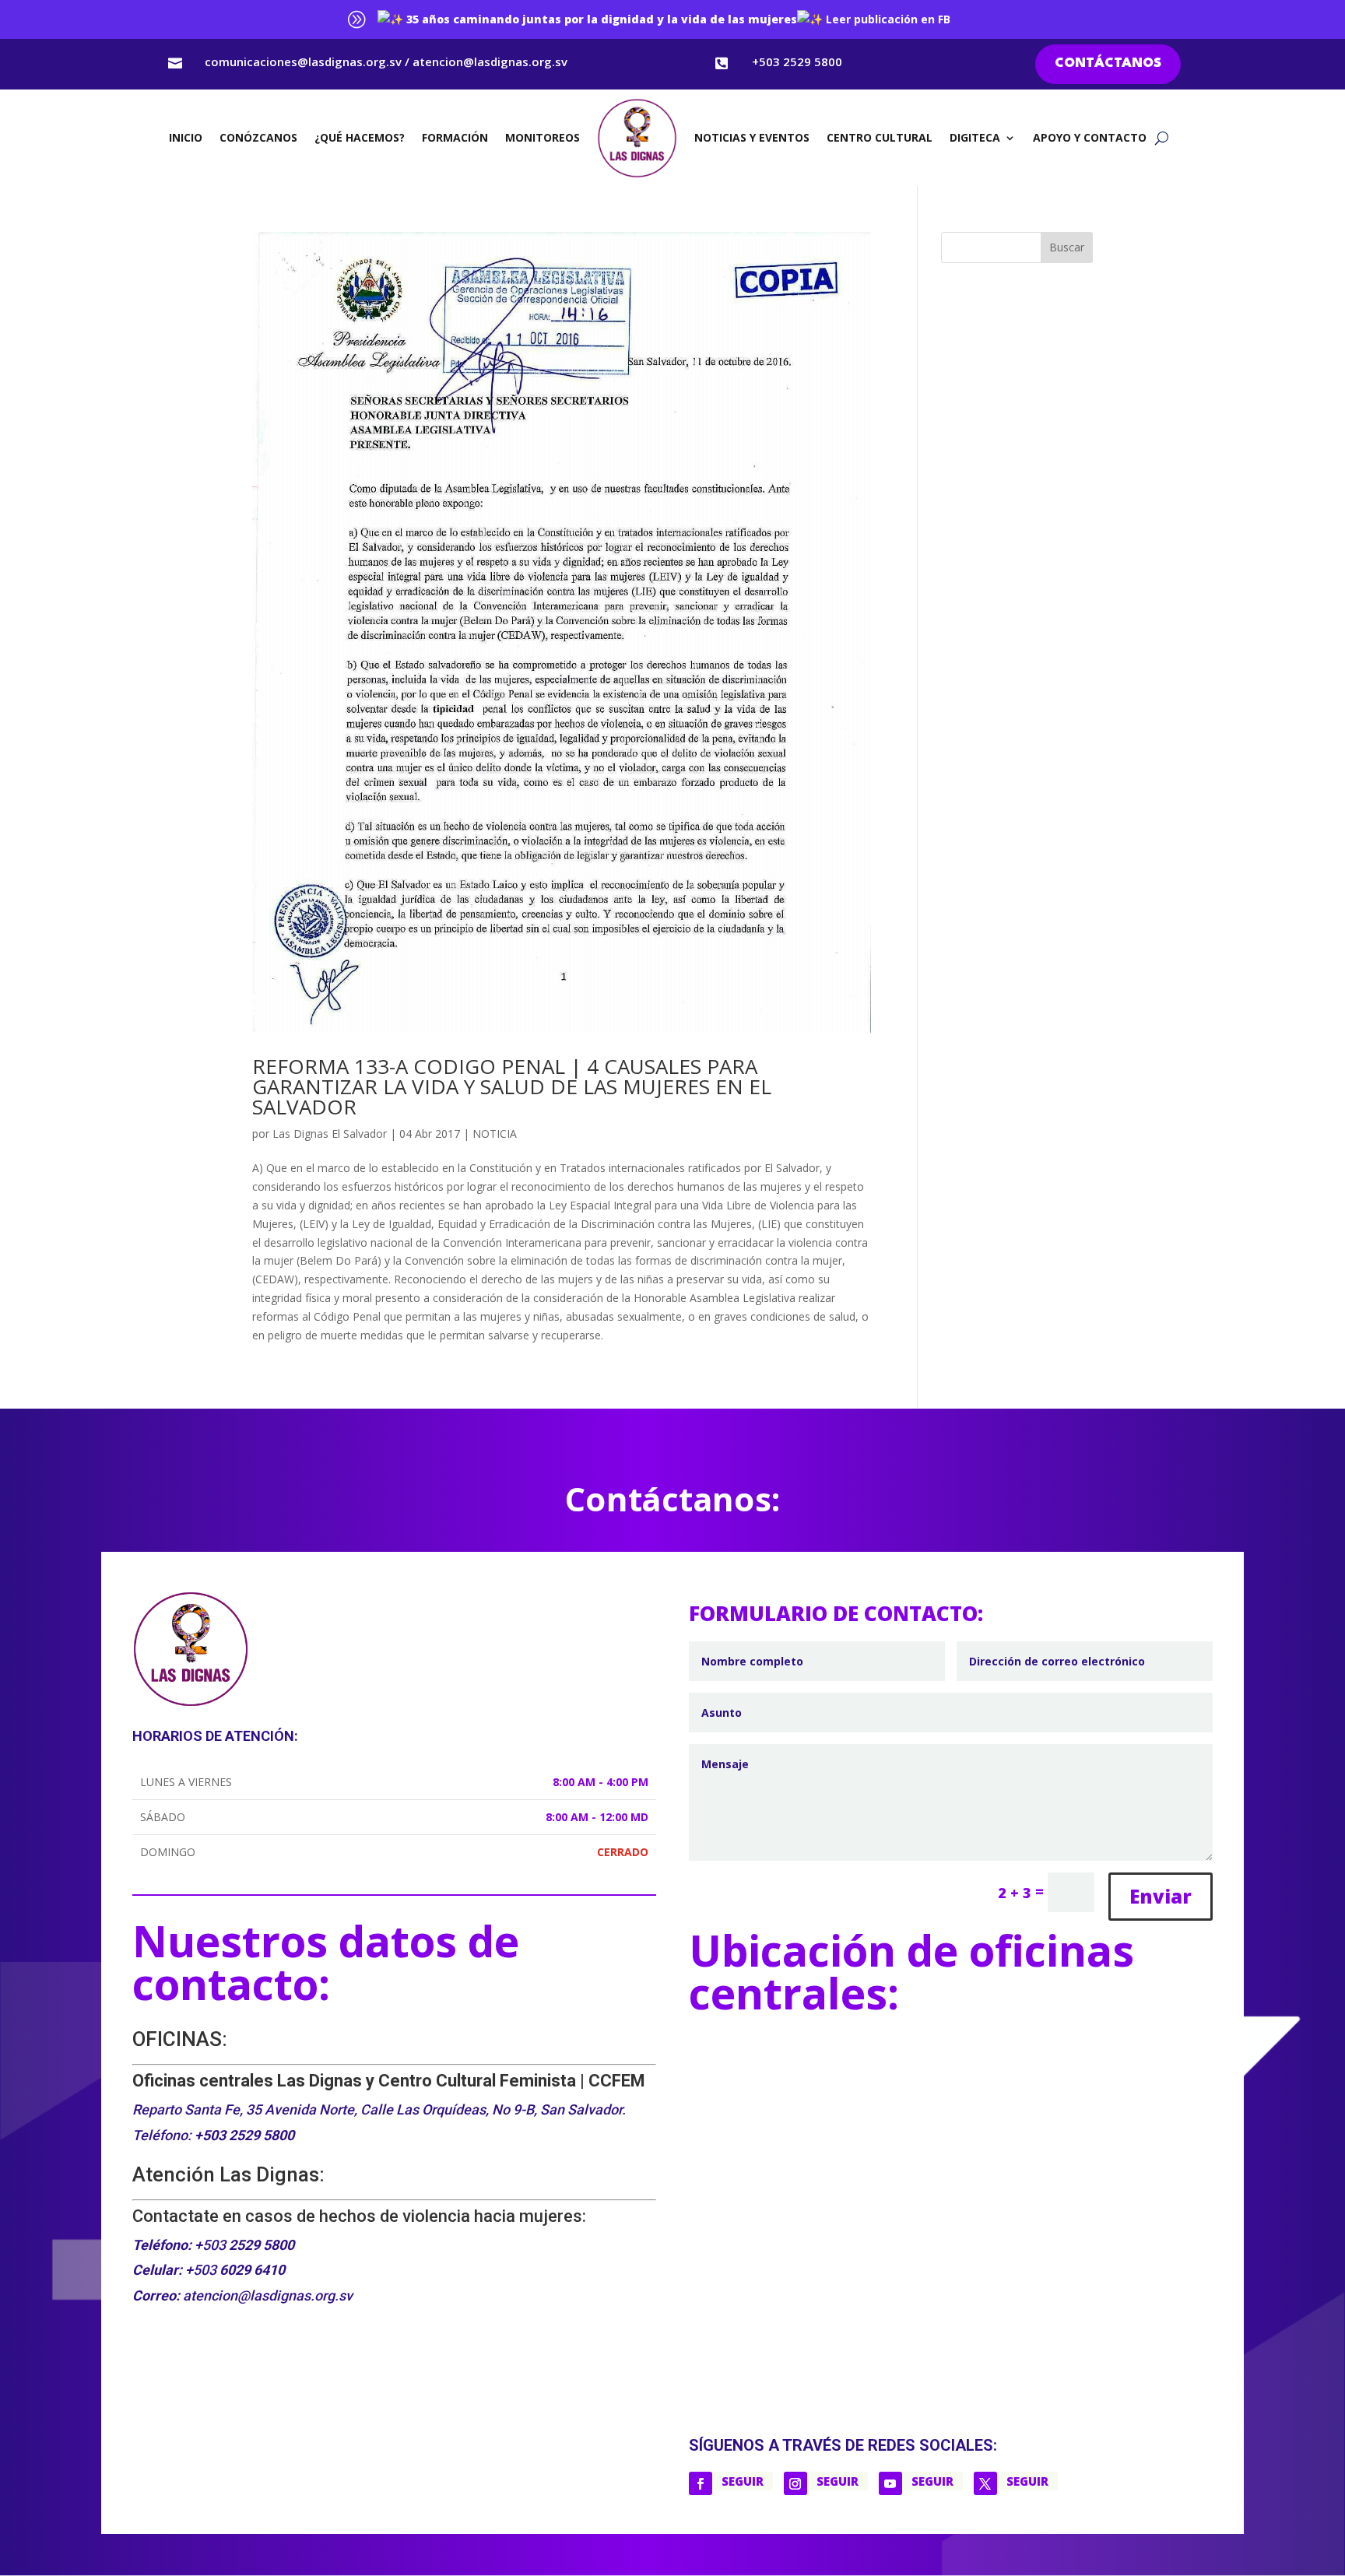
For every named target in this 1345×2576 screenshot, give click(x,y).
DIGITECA (975, 137)
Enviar (1161, 1896)
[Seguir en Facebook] (701, 2483)
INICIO (186, 137)
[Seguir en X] (985, 2483)
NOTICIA (495, 1134)
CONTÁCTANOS (1108, 63)
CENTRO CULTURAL (880, 137)
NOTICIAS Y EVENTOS (752, 137)
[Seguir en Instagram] (795, 2483)
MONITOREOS (543, 137)
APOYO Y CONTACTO (1090, 137)
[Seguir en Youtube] (890, 2483)
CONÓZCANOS (258, 137)
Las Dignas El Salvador (330, 1134)
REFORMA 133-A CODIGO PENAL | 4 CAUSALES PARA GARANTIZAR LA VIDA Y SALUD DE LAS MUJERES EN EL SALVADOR (512, 1086)
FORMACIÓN (455, 137)
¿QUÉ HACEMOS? (360, 137)
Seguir (743, 2481)
